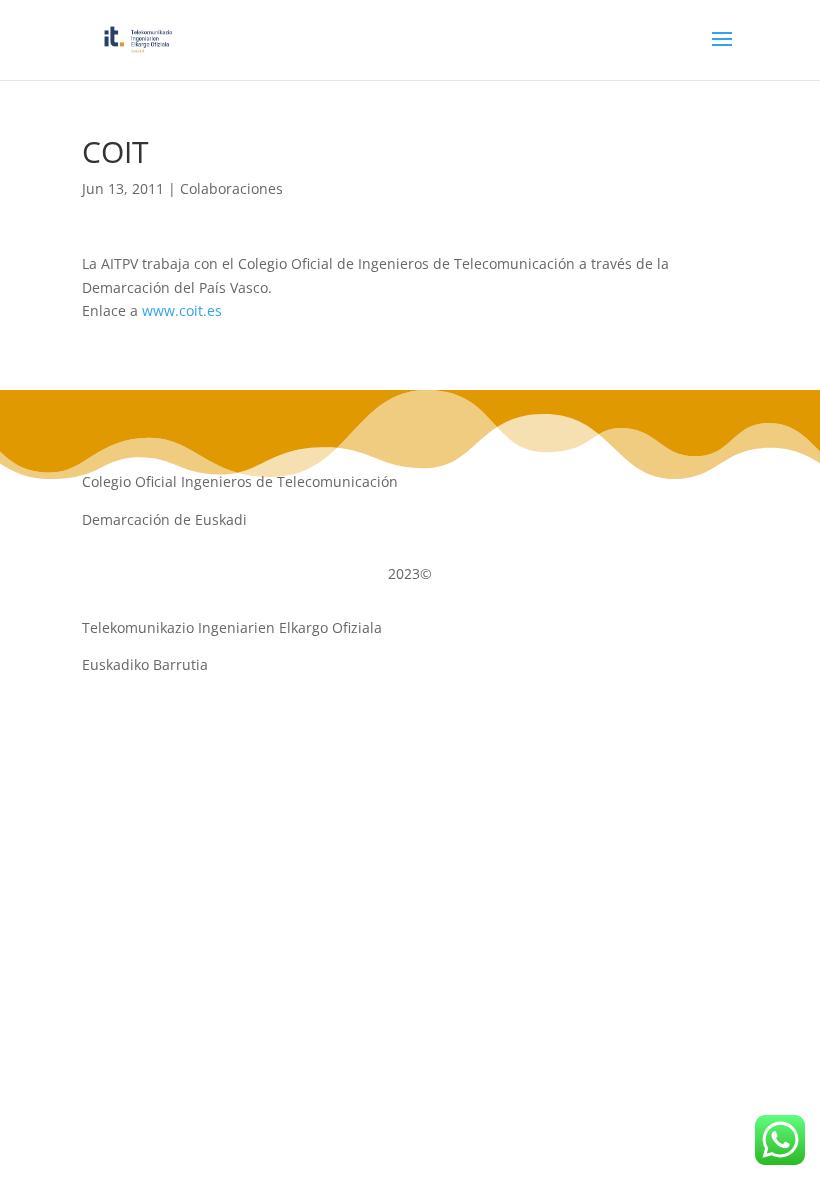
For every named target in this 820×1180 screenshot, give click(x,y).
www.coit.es (182, 310)
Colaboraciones (231, 188)
